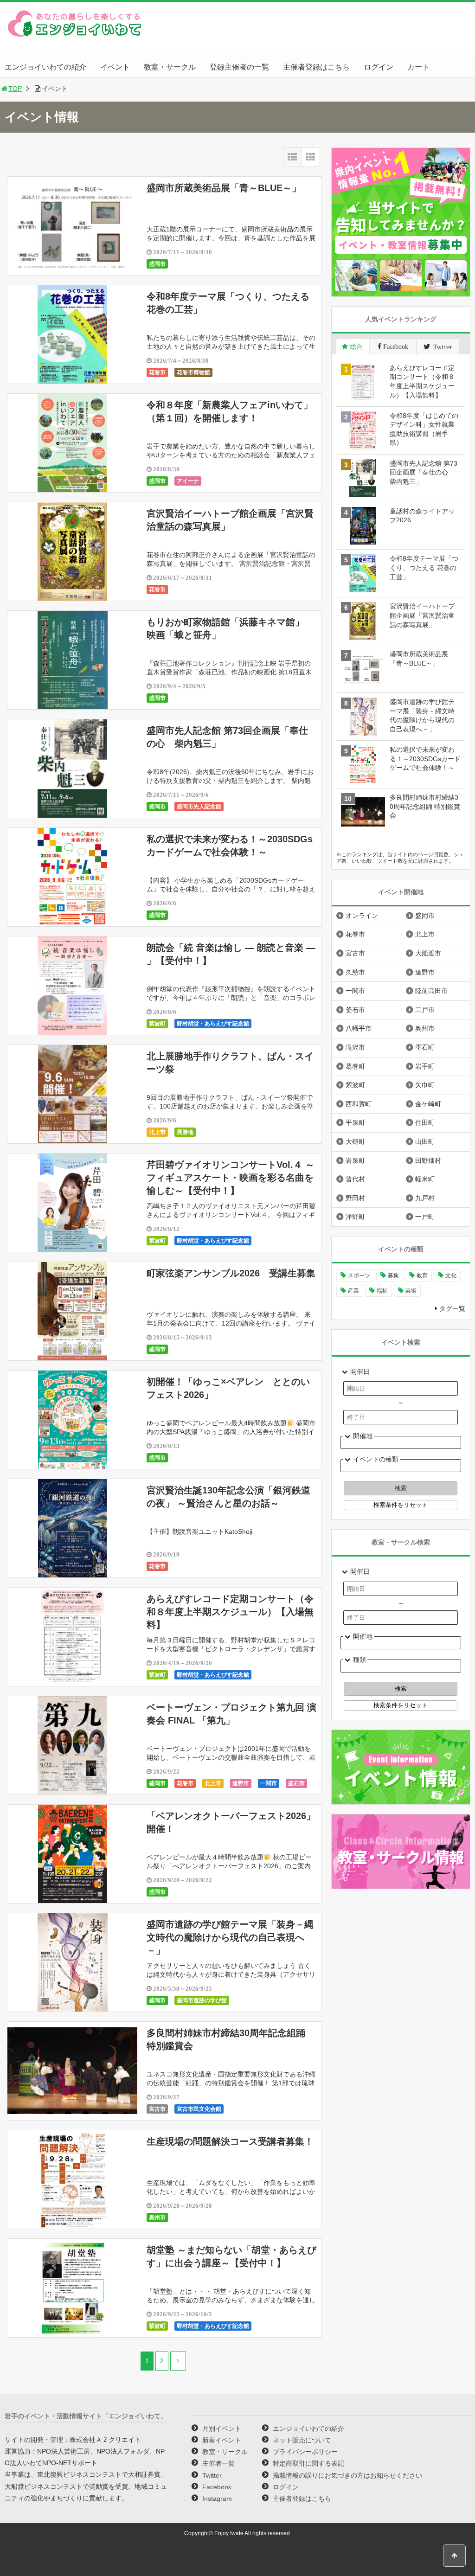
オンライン (362, 916)
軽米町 (425, 1179)
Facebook (217, 2487)
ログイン (379, 67)
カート (418, 67)
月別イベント (222, 2429)
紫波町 (157, 1024)
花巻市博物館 (193, 372)
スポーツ (359, 1275)
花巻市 (157, 372)
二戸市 (425, 1010)
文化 (451, 1275)
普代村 (355, 1179)
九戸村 (425, 1198)
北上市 (157, 1132)
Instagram (217, 2499)
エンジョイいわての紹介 (45, 67)
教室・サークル (170, 67)
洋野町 (355, 1217)
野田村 (355, 1198)
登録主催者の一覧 (239, 67)
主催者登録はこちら (316, 67)
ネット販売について (302, 2440)
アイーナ (188, 481)
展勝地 (185, 1132)
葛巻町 (355, 1066)
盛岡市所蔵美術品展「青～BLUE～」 (224, 188)
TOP (15, 89)
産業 (353, 1291)
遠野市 (241, 1783)
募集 (393, 1275)
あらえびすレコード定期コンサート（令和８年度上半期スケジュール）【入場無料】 (230, 1612)
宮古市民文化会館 (199, 2109)
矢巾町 (425, 1085)
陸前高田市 (431, 991)
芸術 (411, 1291)
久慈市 (355, 972)
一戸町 (425, 1217)
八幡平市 (359, 1028)
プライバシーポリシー (305, 2452)
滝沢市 (355, 1047)
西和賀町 (359, 1104)
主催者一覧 (218, 2463)
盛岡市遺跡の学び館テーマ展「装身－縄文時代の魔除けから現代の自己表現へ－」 (230, 1937)
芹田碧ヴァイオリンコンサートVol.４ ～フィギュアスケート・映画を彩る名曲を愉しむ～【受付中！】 (231, 1178)
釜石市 (296, 1783)
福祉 (382, 1291)
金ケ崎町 (428, 1104)
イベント (115, 67)
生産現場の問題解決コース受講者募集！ (230, 2141)
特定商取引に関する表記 (308, 2463)
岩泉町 (355, 1160)
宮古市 (157, 2109)
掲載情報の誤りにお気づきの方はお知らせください (347, 2475)
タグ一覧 (452, 1308)
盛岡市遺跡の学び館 (202, 2000)
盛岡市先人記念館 (199, 807)
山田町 (425, 1141)
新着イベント (222, 2440)
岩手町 (425, 1066)
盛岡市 (157, 264)
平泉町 (355, 1122)
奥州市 (157, 2217)
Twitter (212, 2475)
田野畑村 (428, 1160)
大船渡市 (428, 953)
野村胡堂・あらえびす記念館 (213, 1024)
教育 (422, 1275)
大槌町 (355, 1141)
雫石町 (425, 1047)
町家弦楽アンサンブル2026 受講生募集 (231, 1273)
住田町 (425, 1122)
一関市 (269, 1783)
